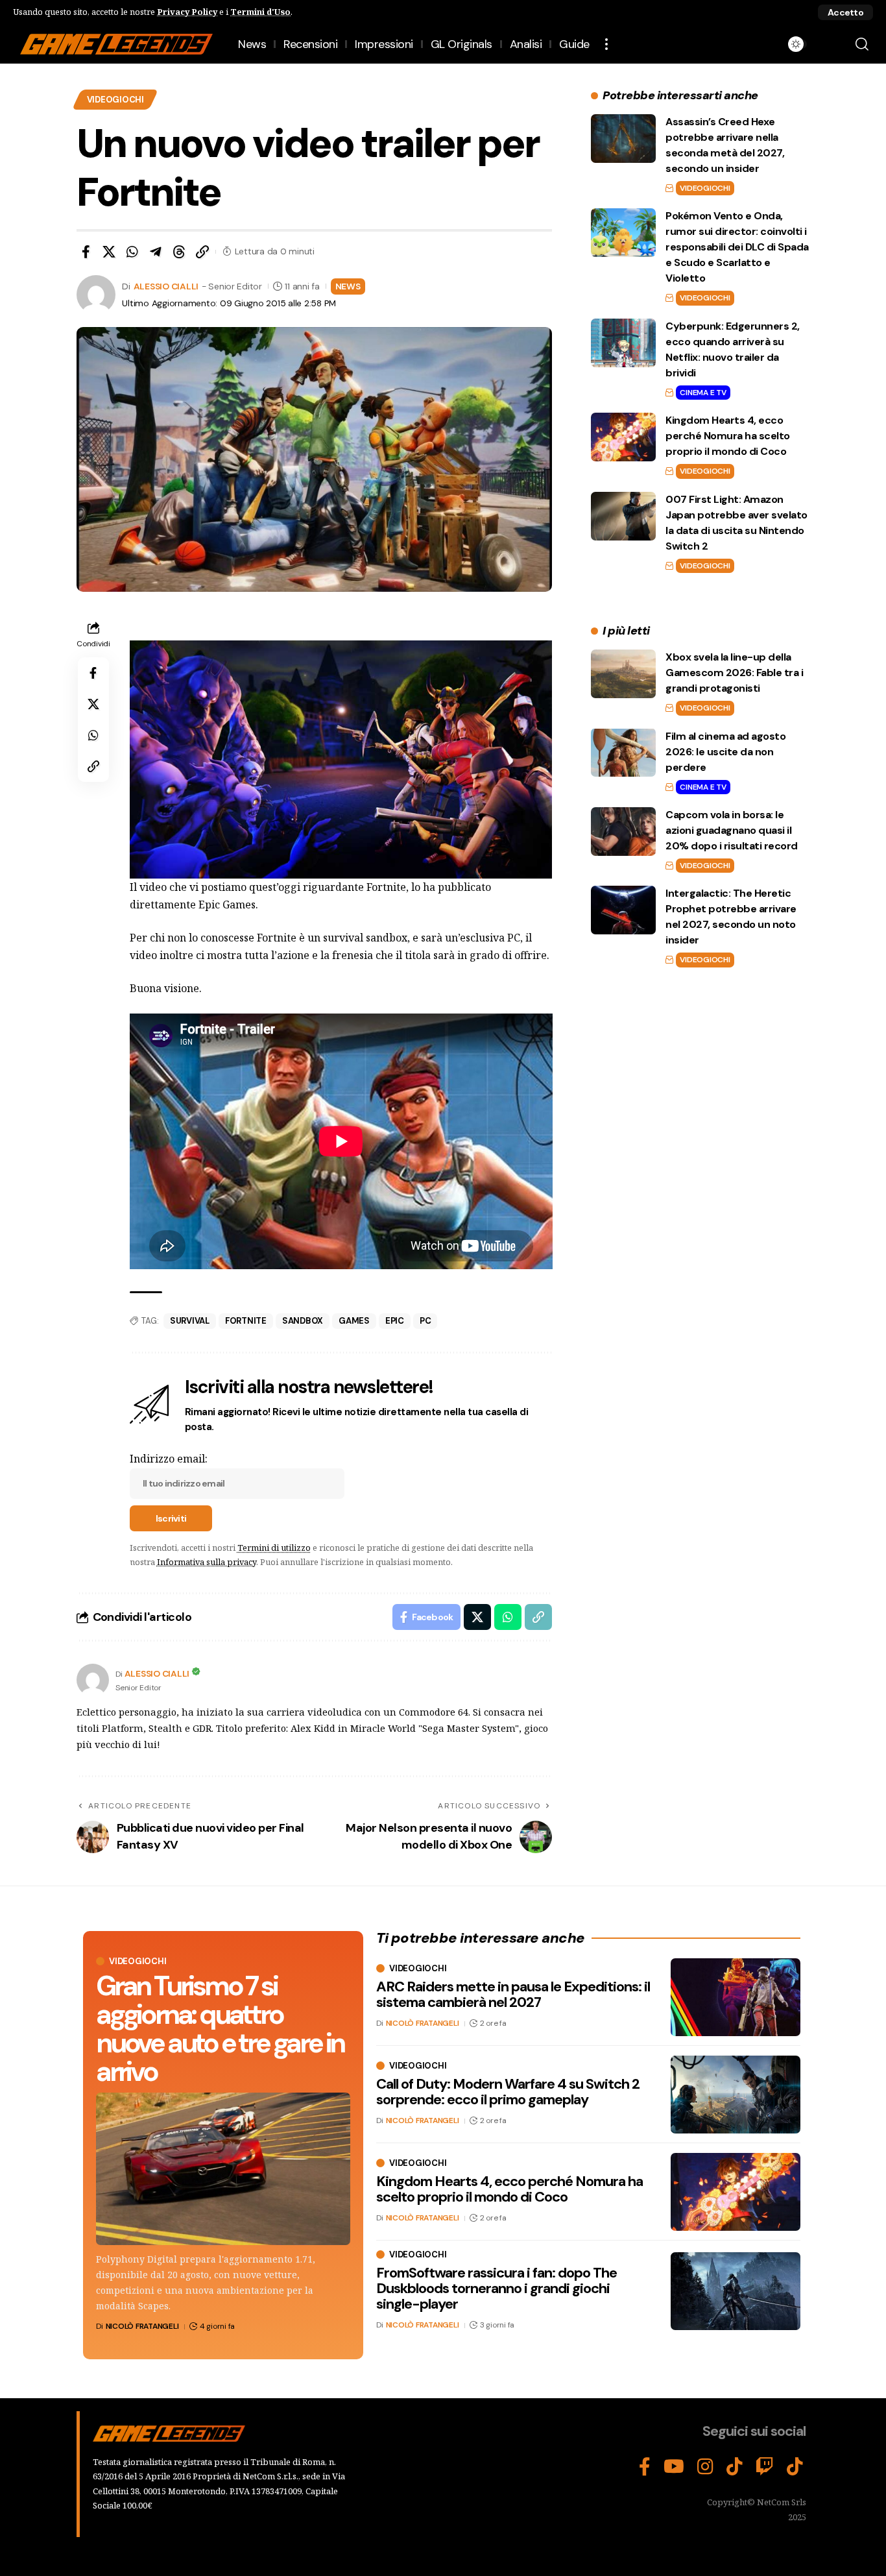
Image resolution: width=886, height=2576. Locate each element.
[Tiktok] (795, 2467)
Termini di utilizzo (274, 1548)
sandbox (303, 1321)
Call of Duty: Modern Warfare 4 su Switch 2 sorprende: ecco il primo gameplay (508, 2092)
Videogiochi (115, 100)
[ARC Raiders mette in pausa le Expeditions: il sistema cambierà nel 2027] (736, 1997)
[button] (845, 12)
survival (190, 1321)
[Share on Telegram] (156, 252)
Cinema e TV (703, 393)
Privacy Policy (187, 12)
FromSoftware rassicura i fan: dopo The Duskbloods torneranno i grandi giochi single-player (497, 2288)
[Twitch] (765, 2467)
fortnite (246, 1321)
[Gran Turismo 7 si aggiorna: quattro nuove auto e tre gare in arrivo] (223, 2169)
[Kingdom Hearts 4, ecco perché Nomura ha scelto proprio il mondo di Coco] (623, 437)
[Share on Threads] (179, 252)
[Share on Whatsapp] (132, 252)
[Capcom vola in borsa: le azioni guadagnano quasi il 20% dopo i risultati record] (623, 832)
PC (425, 1321)
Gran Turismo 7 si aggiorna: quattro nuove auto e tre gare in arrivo (220, 2029)
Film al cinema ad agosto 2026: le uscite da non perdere (725, 751)
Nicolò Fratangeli (142, 2326)
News (348, 286)
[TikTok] (735, 2467)
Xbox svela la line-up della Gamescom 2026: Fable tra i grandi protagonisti (734, 673)
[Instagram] (705, 2467)
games (354, 1321)
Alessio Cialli (166, 286)
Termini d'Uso (260, 12)
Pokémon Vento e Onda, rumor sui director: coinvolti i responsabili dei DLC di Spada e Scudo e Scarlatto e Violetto (737, 247)
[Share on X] (109, 252)
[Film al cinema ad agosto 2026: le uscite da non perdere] (623, 752)
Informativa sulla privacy (207, 1562)
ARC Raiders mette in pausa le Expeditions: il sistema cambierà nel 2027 (513, 1994)
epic (395, 1321)
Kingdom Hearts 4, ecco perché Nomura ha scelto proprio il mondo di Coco (728, 436)
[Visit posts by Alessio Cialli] (93, 1680)
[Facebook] (645, 2467)
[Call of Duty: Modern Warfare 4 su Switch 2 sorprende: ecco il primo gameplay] (736, 2095)
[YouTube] (674, 2467)
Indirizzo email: (169, 1459)
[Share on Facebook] (86, 252)
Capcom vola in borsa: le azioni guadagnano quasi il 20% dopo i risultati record (732, 830)
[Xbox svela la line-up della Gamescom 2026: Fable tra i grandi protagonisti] (623, 674)
